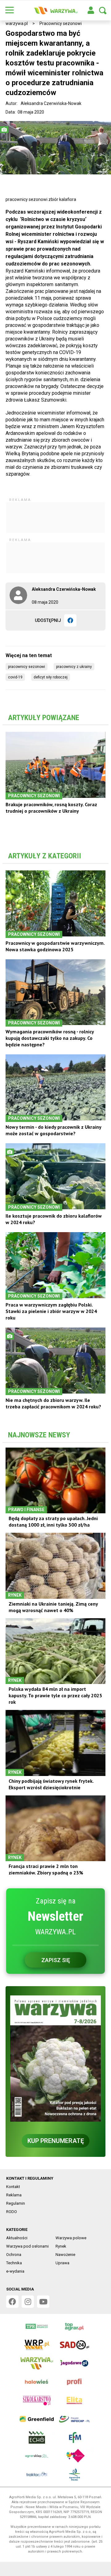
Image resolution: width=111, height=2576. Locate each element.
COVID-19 (15, 677)
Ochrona (14, 2255)
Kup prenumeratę (56, 2141)
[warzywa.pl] (55, 10)
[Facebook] (70, 620)
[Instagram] (28, 2302)
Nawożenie (65, 2255)
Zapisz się (56, 1960)
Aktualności (17, 2238)
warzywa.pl (17, 23)
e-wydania (15, 2271)
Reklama (14, 2195)
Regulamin (16, 2203)
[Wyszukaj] (103, 10)
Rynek (61, 2246)
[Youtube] (43, 2302)
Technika (14, 2263)
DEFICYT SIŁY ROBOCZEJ (51, 677)
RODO (12, 2212)
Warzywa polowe (71, 2238)
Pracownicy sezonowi (61, 23)
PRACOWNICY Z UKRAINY (74, 667)
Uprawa (62, 2263)
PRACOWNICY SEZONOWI (27, 667)
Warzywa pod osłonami (27, 2246)
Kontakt (13, 2187)
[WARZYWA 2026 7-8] (55, 2058)
